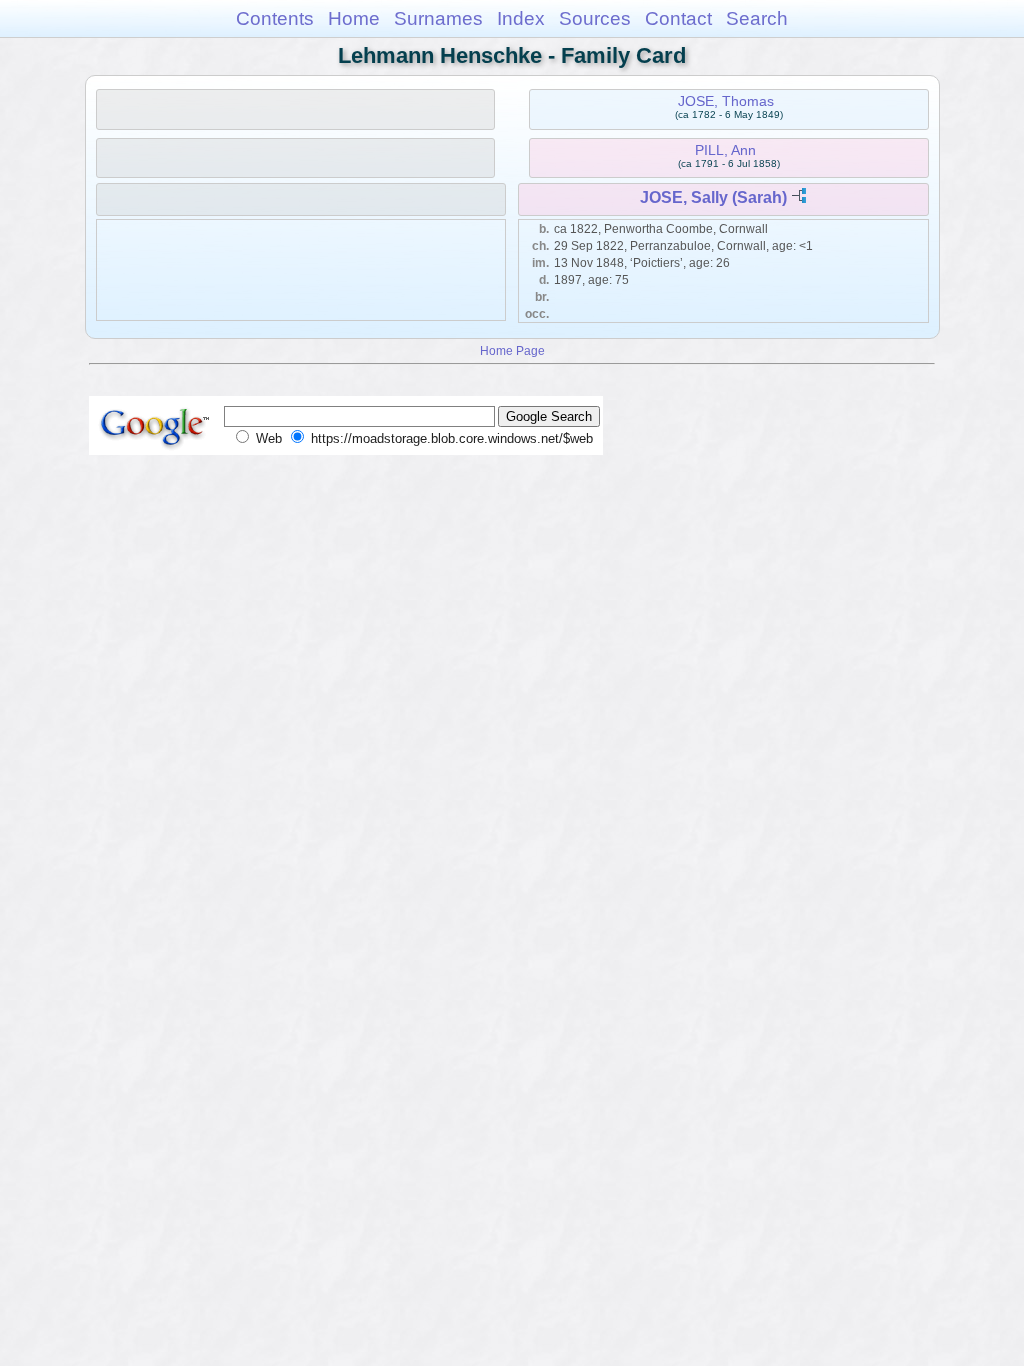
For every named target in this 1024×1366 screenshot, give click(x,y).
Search (757, 18)
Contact (678, 18)
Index (521, 18)
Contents (275, 18)
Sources (595, 18)
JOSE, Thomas (726, 101)
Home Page (512, 350)
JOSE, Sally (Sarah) (713, 197)
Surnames (438, 18)
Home (354, 18)
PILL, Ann (725, 150)
